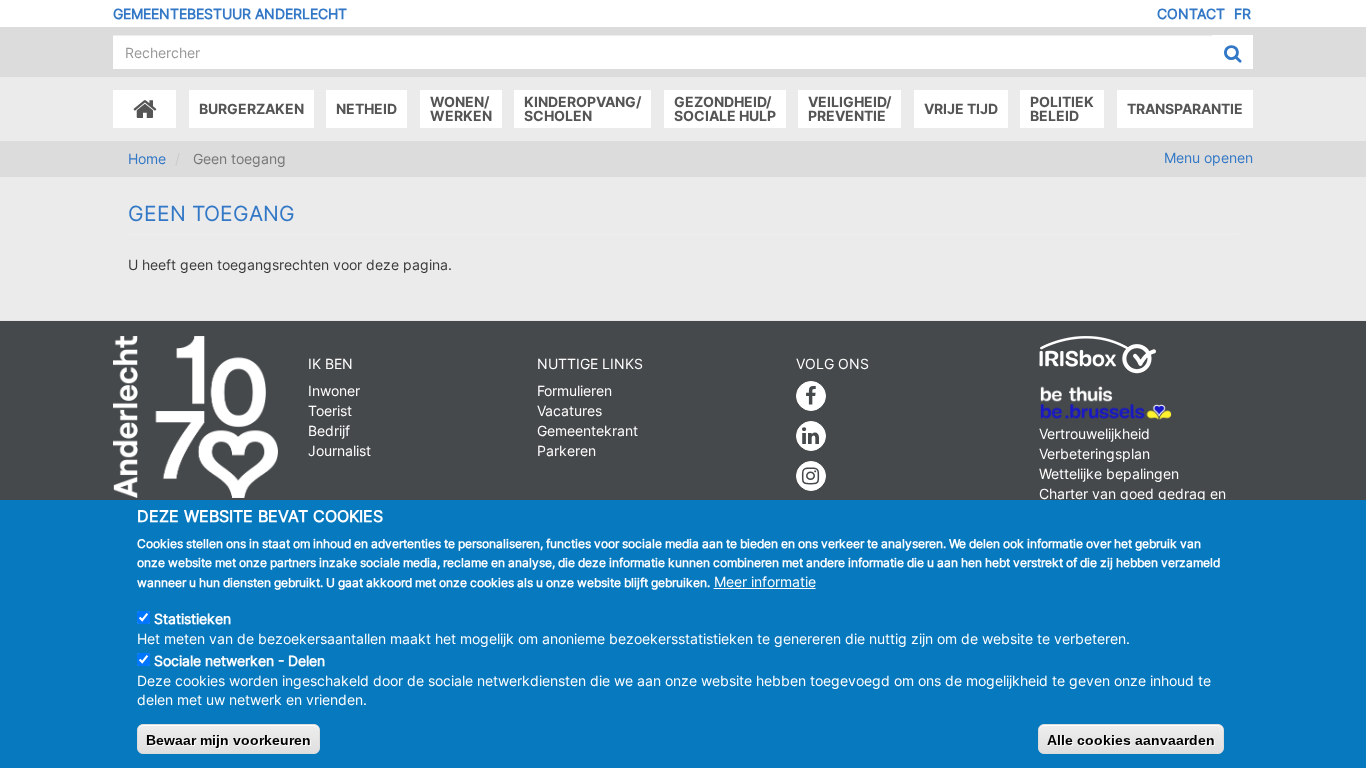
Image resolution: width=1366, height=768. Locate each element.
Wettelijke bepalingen (1109, 473)
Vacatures (569, 410)
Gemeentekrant (587, 430)
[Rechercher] (1232, 53)
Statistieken (192, 617)
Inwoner (334, 390)
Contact (1191, 13)
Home (147, 158)
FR (1242, 13)
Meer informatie (765, 581)
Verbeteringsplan (1094, 453)
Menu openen (1208, 157)
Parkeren (566, 450)
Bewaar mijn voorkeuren (228, 739)
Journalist (339, 450)
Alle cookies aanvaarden (1131, 739)
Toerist (330, 410)
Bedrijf (329, 430)
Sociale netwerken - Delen (239, 659)
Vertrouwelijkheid (1094, 433)
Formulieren (574, 390)
